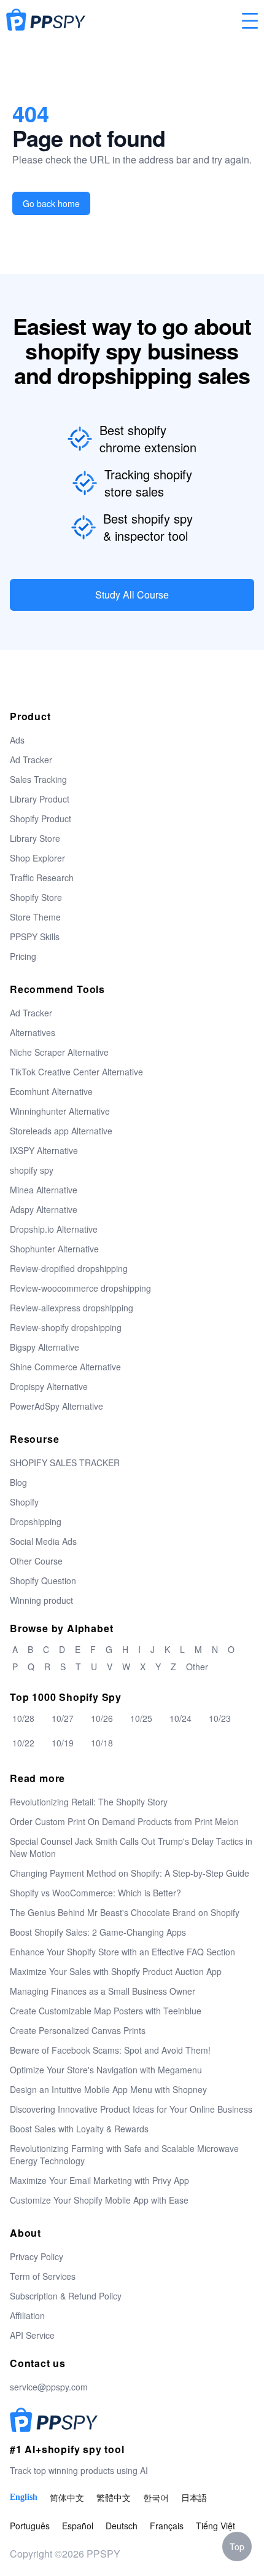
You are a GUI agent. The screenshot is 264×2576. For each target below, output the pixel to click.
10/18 (102, 1743)
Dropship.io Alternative (54, 1229)
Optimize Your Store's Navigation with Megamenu (106, 2070)
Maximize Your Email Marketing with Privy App (99, 2180)
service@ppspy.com (49, 2387)
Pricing (23, 956)
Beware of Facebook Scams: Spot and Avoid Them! (110, 2050)
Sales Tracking (38, 779)
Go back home (51, 203)
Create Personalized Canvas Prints (78, 2030)
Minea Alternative (44, 1190)
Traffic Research (42, 878)
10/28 (23, 1718)
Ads (17, 740)
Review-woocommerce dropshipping (80, 1288)
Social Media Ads (43, 1541)
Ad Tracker (31, 760)
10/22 (23, 1743)
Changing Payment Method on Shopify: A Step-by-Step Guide (130, 1873)
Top (237, 2547)
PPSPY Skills (35, 937)
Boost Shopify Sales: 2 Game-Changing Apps (98, 1932)
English (24, 2497)
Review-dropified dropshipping (69, 1268)
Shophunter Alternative (54, 1249)
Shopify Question (43, 1581)
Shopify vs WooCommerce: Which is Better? (95, 1893)
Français (167, 2526)
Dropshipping (36, 1522)
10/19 (63, 1743)
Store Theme (35, 917)
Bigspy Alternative (45, 1347)
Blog (18, 1482)
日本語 (194, 2497)
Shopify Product (41, 819)
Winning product (41, 1600)
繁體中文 (114, 2497)
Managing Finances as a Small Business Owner (103, 1991)
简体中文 (67, 2497)
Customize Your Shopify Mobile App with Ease (99, 2200)
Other (197, 1667)
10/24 (181, 1718)
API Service (32, 2335)
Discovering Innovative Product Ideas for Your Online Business (131, 2109)
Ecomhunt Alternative (51, 1091)
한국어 (156, 2497)
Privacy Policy (37, 2256)
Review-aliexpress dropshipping (72, 1308)
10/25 (141, 1718)
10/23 (220, 1718)
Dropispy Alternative (49, 1386)
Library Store (35, 838)
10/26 (102, 1718)
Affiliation (27, 2315)
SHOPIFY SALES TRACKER (65, 1463)
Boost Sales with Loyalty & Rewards (79, 2129)
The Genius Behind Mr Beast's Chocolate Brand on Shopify (125, 1912)
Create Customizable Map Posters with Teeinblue (106, 2011)
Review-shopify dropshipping (66, 1327)
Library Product (40, 799)
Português (30, 2526)
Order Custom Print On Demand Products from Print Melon (124, 1821)
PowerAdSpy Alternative (56, 1406)
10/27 (63, 1718)
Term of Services (43, 2276)
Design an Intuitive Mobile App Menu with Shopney (108, 2089)
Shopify (24, 1502)
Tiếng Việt (215, 2526)
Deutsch (122, 2526)
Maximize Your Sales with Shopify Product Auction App (116, 1971)
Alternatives (33, 1032)
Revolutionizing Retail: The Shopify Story (89, 1802)
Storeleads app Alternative (61, 1131)
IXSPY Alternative (44, 1150)
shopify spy (32, 1170)
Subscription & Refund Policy (66, 2296)
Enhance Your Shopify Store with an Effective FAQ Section (122, 1952)
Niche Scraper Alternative (59, 1052)
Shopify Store (36, 897)
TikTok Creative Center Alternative (76, 1072)
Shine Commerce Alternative (65, 1367)
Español (78, 2526)
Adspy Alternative (44, 1209)
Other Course (36, 1561)
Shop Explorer (37, 858)
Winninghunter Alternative (60, 1111)
